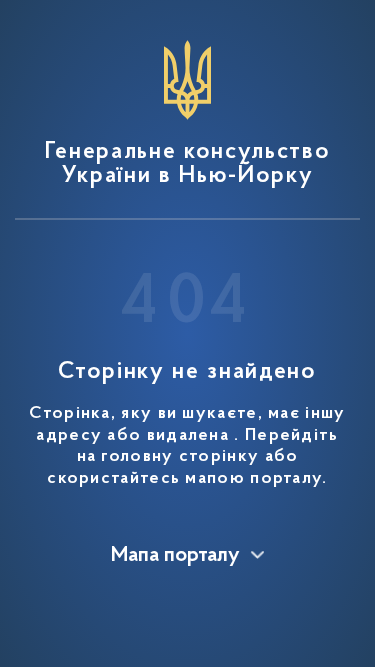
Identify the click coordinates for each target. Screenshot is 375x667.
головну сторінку (180, 457)
